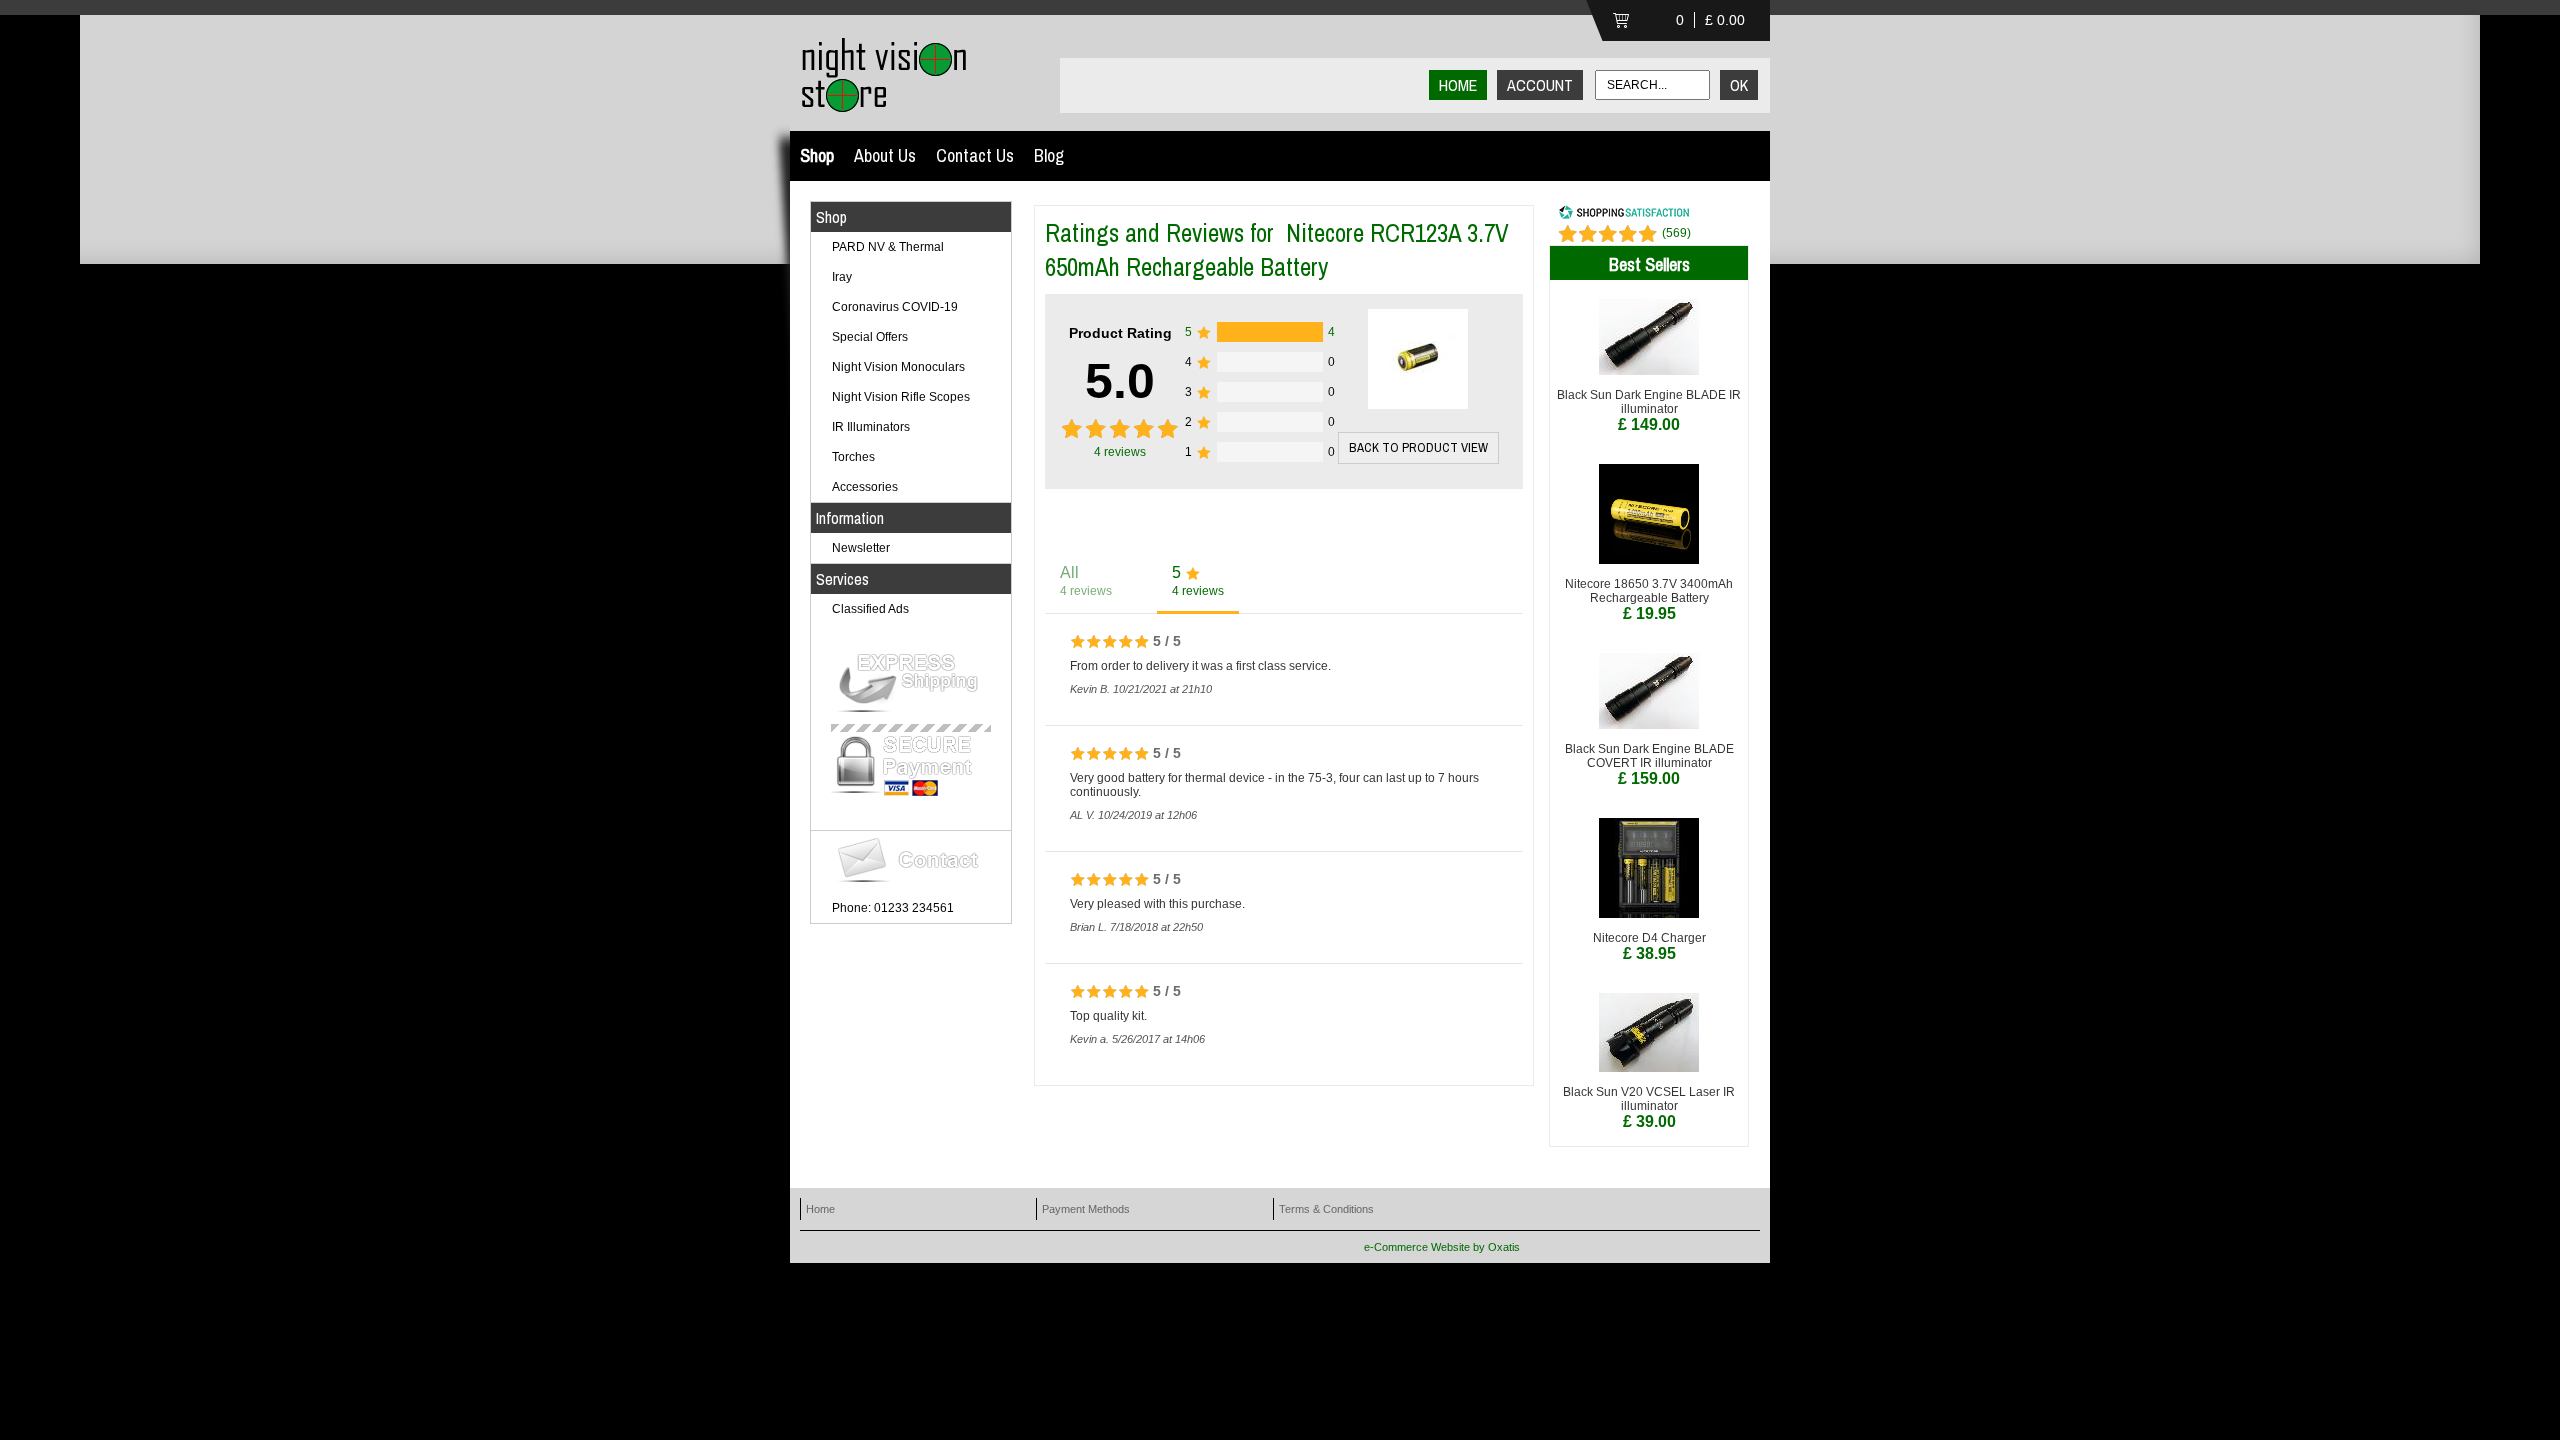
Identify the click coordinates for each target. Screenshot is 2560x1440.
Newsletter (861, 548)
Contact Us (975, 155)
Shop (817, 155)
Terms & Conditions (1326, 1209)
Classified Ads (870, 609)
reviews (1120, 452)
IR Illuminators (871, 427)
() (1676, 233)
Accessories (865, 487)
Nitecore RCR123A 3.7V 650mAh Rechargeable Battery (1277, 250)
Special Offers (870, 337)
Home (820, 1209)
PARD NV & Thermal (888, 247)
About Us (885, 155)
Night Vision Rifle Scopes (901, 397)
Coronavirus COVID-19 (895, 307)
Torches (853, 457)
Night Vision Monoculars (898, 367)
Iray (842, 277)
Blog (1049, 155)
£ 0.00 (1725, 20)
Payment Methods (1086, 1209)
